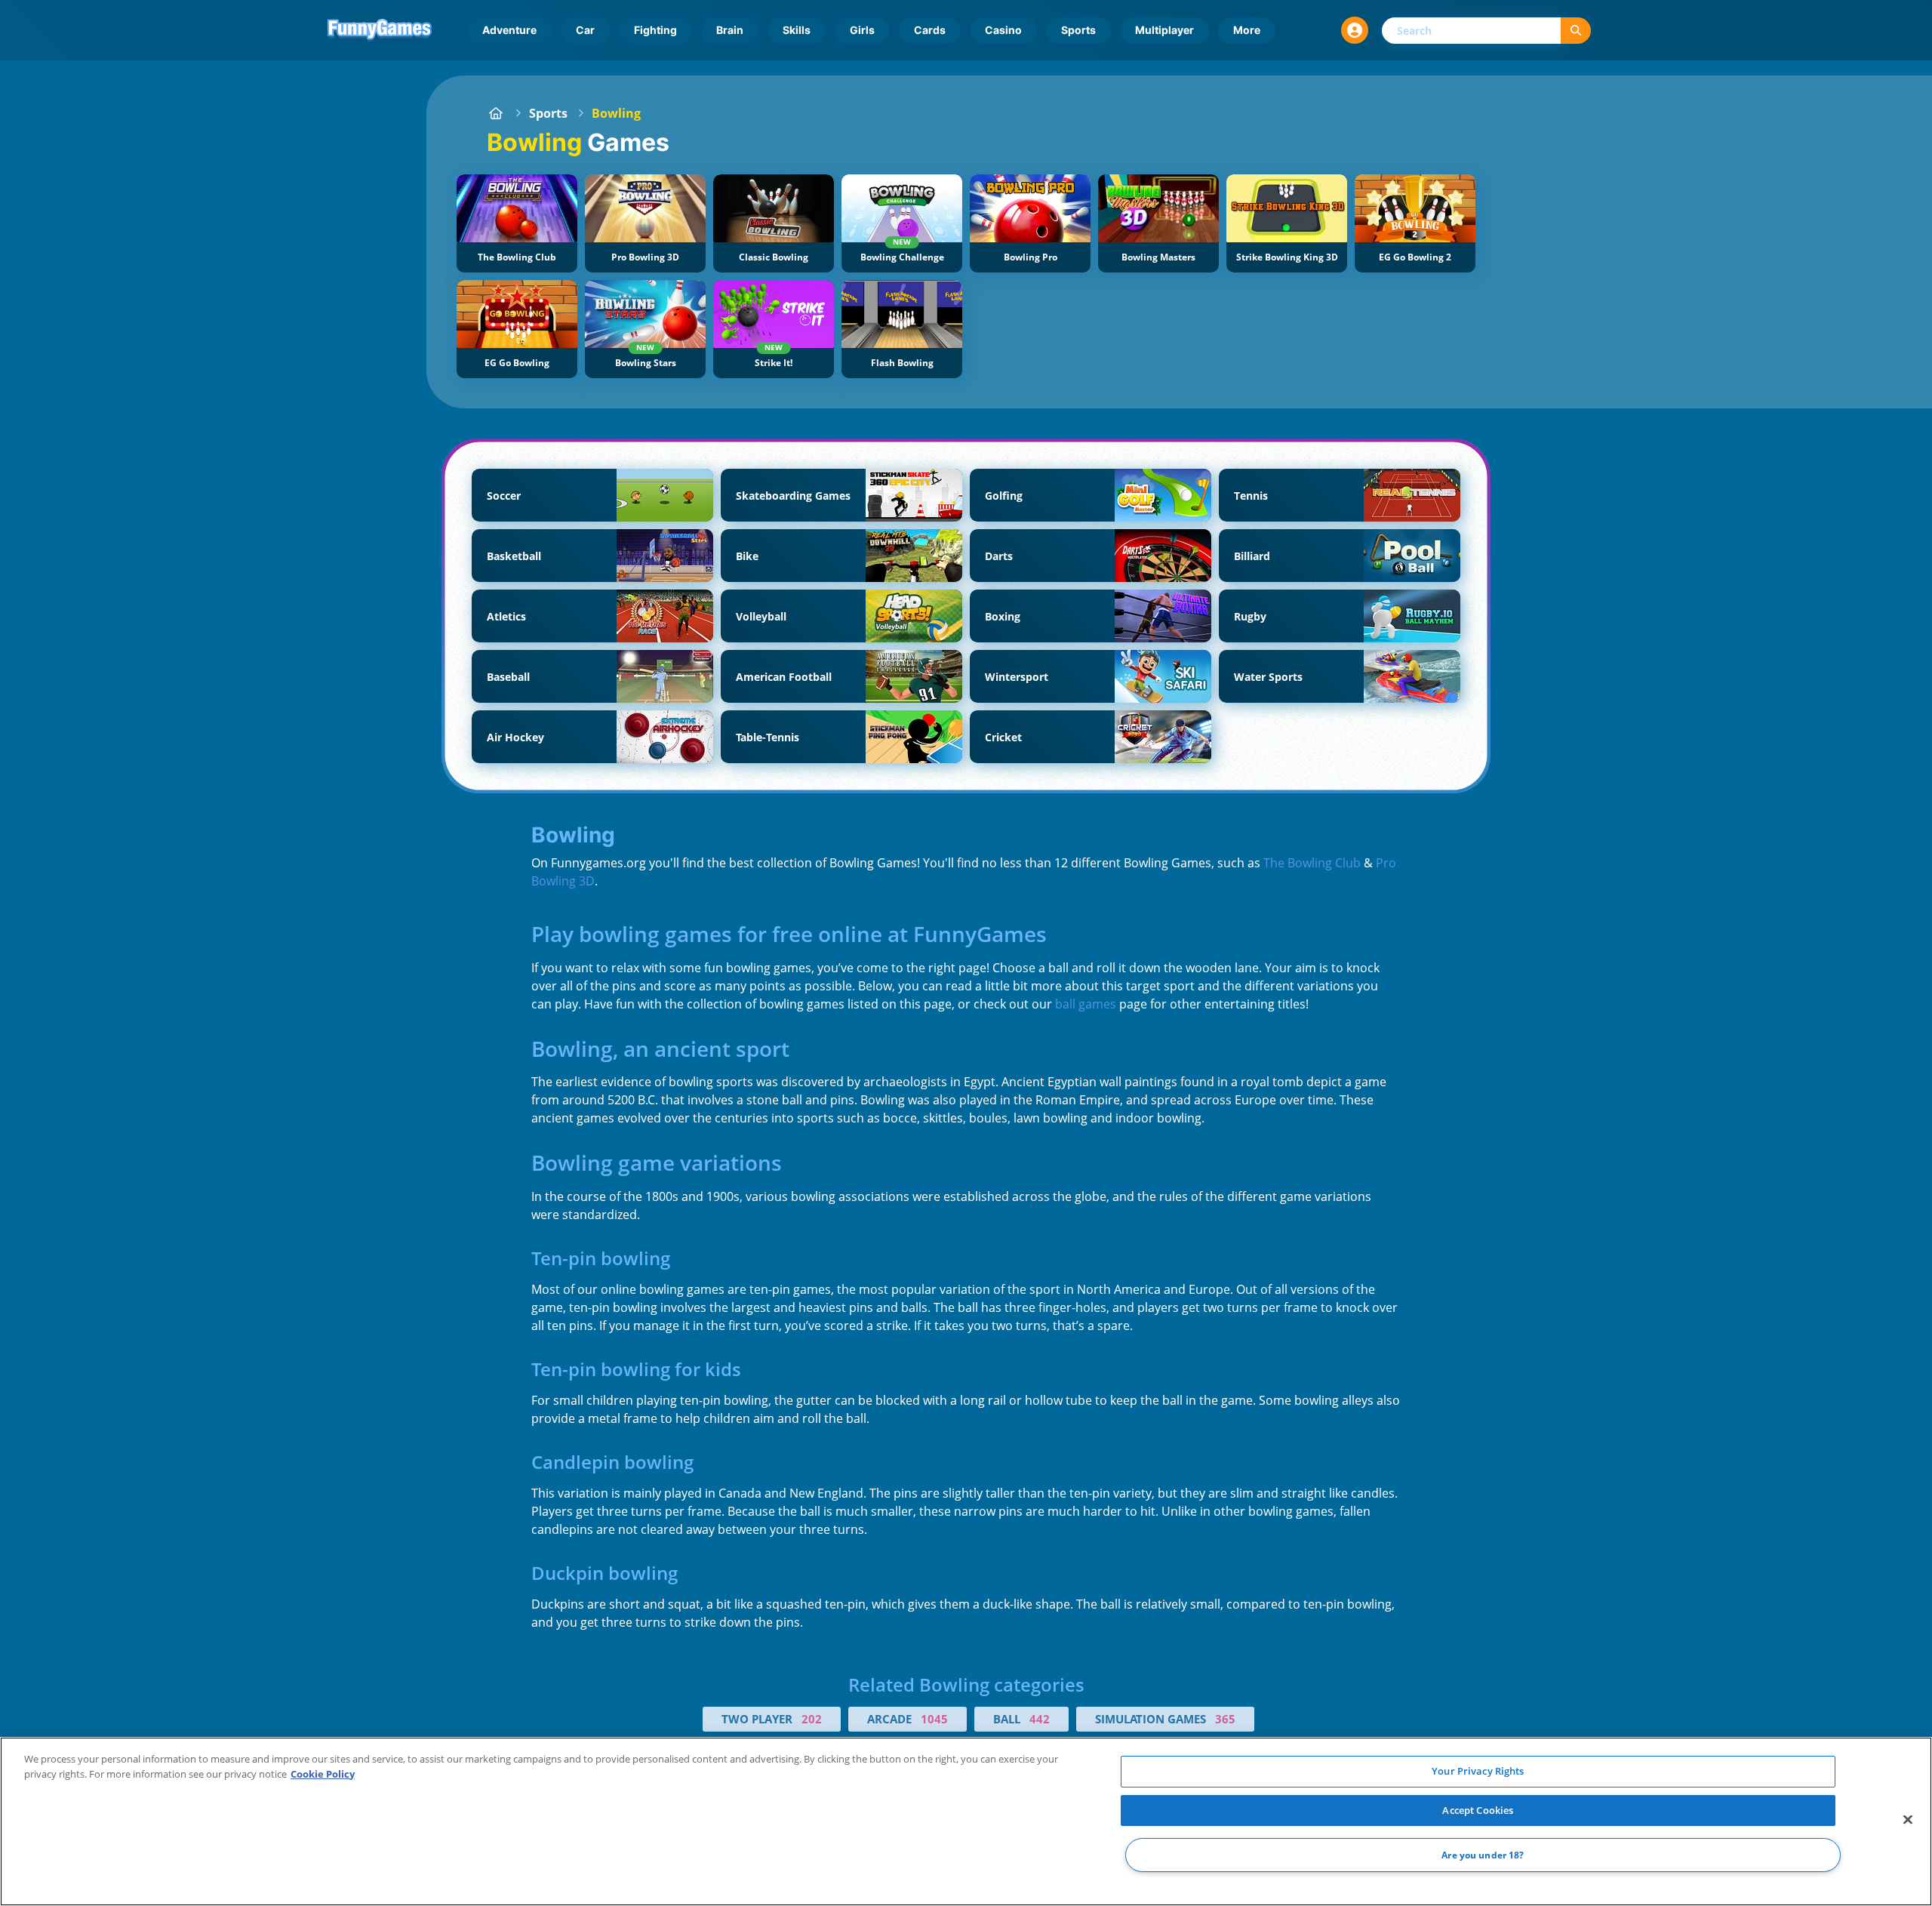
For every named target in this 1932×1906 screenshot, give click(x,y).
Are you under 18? (1483, 1855)
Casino (1003, 30)
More (1247, 30)
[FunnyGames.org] (496, 113)
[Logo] (380, 30)
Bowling (616, 113)
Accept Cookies (1478, 1810)
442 (1040, 1719)
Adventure (509, 30)
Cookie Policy (323, 1774)
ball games (1086, 1004)
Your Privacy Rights (1478, 1771)
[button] (1355, 30)
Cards (930, 30)
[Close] (1908, 1820)
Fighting (655, 30)
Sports (1078, 30)
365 (1225, 1719)
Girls (862, 30)
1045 (934, 1719)
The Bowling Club (1312, 863)
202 (812, 1719)
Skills (797, 30)
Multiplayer (1164, 30)
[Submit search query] (1576, 31)
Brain (730, 30)
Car (585, 30)
